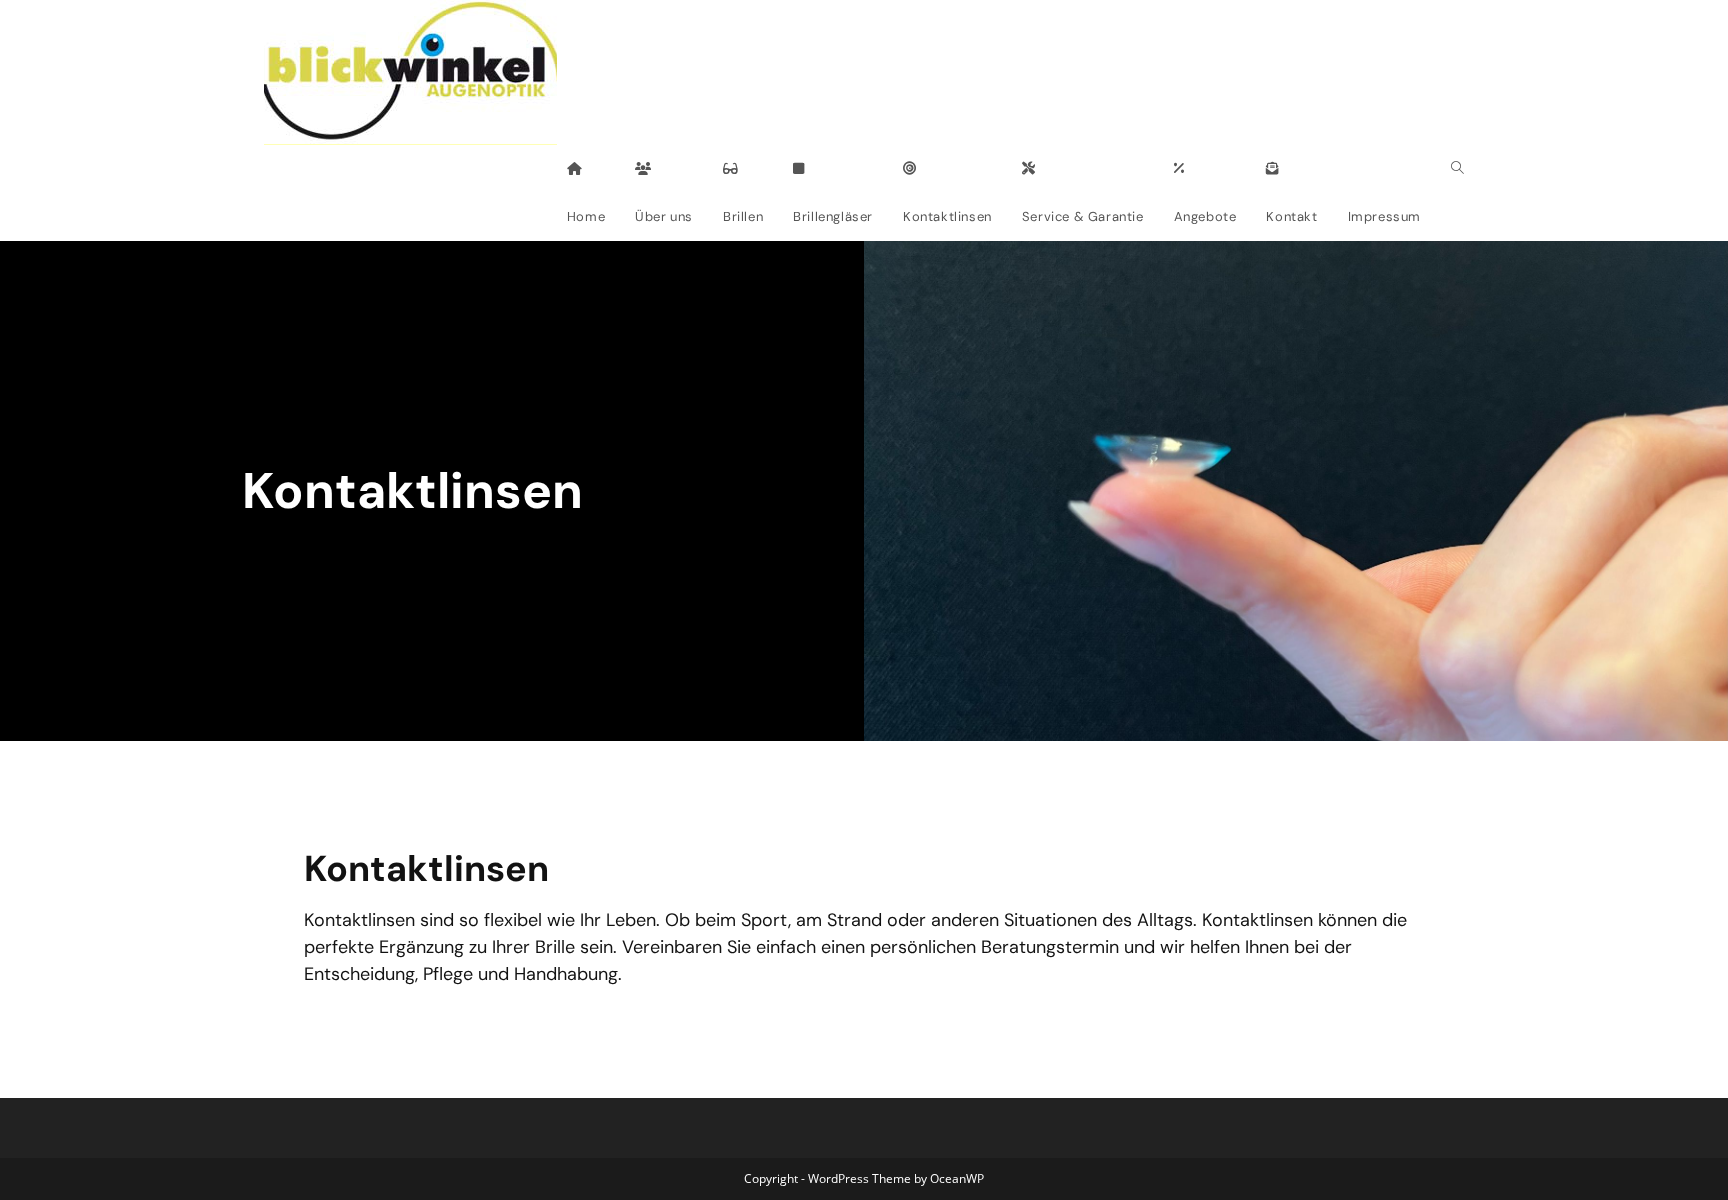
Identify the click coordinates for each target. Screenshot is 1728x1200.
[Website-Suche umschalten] (1457, 169)
